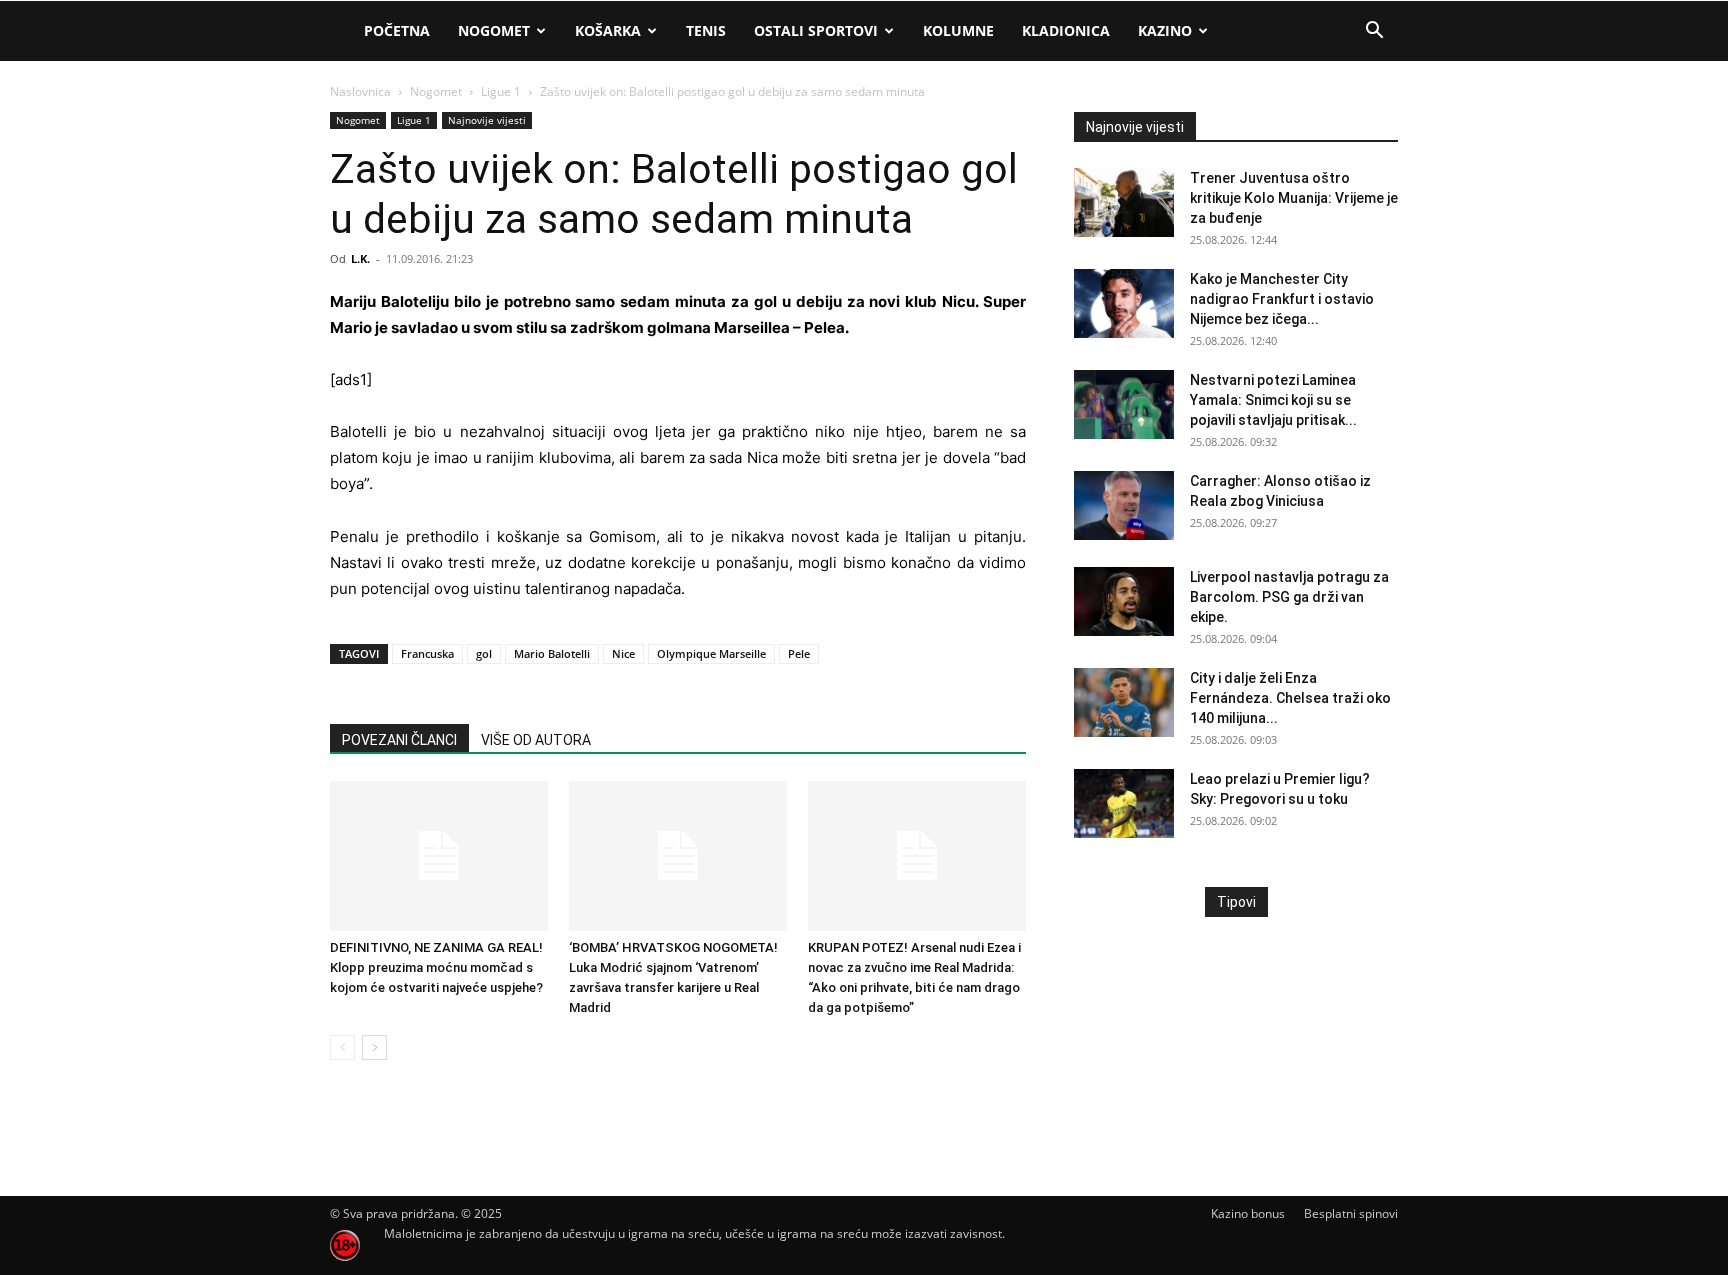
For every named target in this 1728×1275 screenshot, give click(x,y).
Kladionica (1066, 30)
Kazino (1165, 30)
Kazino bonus (1248, 1213)
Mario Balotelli (552, 653)
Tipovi (1236, 902)
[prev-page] (342, 1047)
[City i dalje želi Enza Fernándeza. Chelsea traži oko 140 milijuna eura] (1124, 702)
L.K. (360, 258)
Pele (799, 653)
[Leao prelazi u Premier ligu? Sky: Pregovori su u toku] (1124, 803)
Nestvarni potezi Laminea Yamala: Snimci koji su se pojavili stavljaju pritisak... (1273, 400)
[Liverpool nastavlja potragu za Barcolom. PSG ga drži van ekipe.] (1124, 601)
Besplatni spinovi (1351, 1213)
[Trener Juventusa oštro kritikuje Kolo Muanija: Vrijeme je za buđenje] (1124, 202)
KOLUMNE (958, 30)
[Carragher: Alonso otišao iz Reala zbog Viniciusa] (1124, 505)
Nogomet (494, 30)
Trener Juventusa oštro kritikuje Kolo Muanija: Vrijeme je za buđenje (1294, 198)
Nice (623, 653)
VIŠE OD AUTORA (536, 740)
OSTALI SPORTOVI (816, 30)
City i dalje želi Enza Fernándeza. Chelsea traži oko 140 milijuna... (1290, 698)
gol (484, 653)
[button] (1374, 32)
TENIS (706, 30)
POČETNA (397, 30)
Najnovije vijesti (487, 120)
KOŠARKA (608, 30)
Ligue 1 (501, 91)
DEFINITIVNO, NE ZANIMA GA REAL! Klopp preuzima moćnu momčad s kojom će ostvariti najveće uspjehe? (436, 967)
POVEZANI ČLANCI (399, 740)
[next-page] (374, 1047)
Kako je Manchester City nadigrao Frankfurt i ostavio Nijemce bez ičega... (1282, 299)
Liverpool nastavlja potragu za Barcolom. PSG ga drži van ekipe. (1289, 597)
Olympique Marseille (711, 653)
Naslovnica (360, 91)
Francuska (427, 653)
